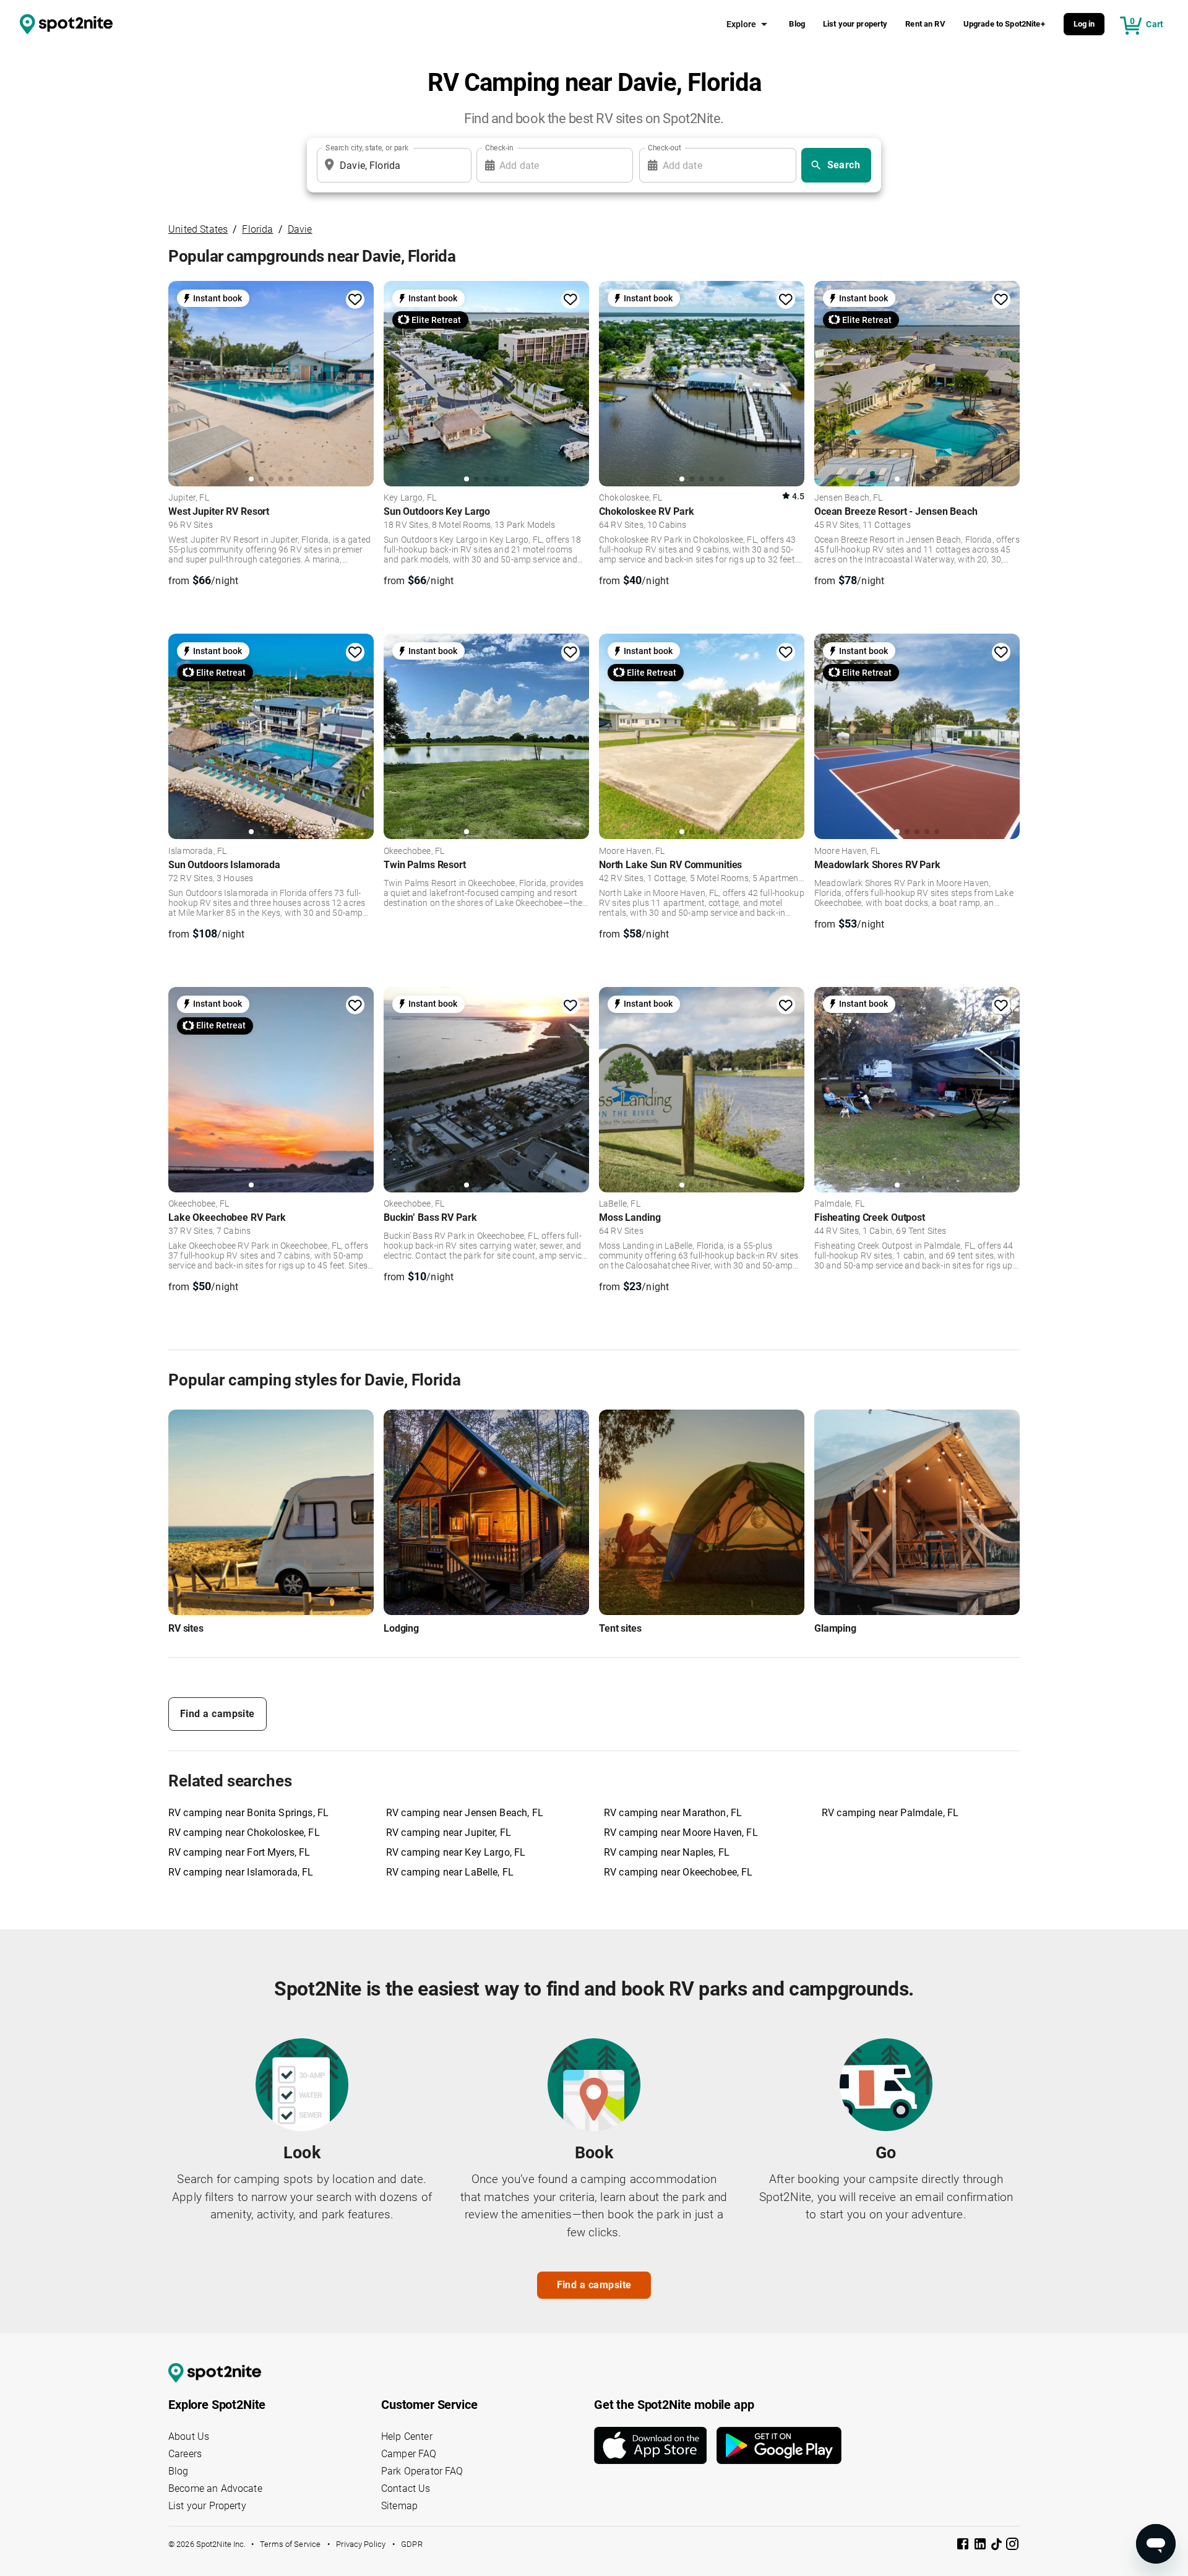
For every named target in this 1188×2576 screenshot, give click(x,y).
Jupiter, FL (189, 498)
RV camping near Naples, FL (667, 1852)
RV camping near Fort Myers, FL (239, 1852)
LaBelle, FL (620, 1204)
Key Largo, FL (410, 498)
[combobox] (392, 165)
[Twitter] (997, 2545)
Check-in (499, 148)
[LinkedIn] (981, 2546)
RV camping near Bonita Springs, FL (248, 1813)
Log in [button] (1084, 24)
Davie (300, 229)
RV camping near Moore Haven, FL (681, 1833)
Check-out (665, 148)
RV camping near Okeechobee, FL (678, 1872)
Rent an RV (925, 24)
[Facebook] (964, 2546)
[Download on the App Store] (655, 2445)
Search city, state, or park (367, 148)
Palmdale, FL (839, 1204)
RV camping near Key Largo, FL (456, 1852)
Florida (257, 229)
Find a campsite (217, 1714)
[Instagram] (1012, 2546)
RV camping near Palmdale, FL (890, 1813)
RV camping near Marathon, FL (673, 1813)
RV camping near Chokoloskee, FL (244, 1833)
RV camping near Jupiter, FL (449, 1833)
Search (844, 165)
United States (198, 229)
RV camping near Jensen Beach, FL (465, 1813)
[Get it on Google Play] (779, 2445)
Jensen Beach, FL (848, 498)
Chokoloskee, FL (631, 498)
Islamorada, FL (197, 851)
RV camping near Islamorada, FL (241, 1872)
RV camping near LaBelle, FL (450, 1872)
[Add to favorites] (355, 299)
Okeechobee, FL (414, 851)
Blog (797, 24)
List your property (855, 24)
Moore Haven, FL (632, 851)
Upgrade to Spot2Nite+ (1004, 24)
